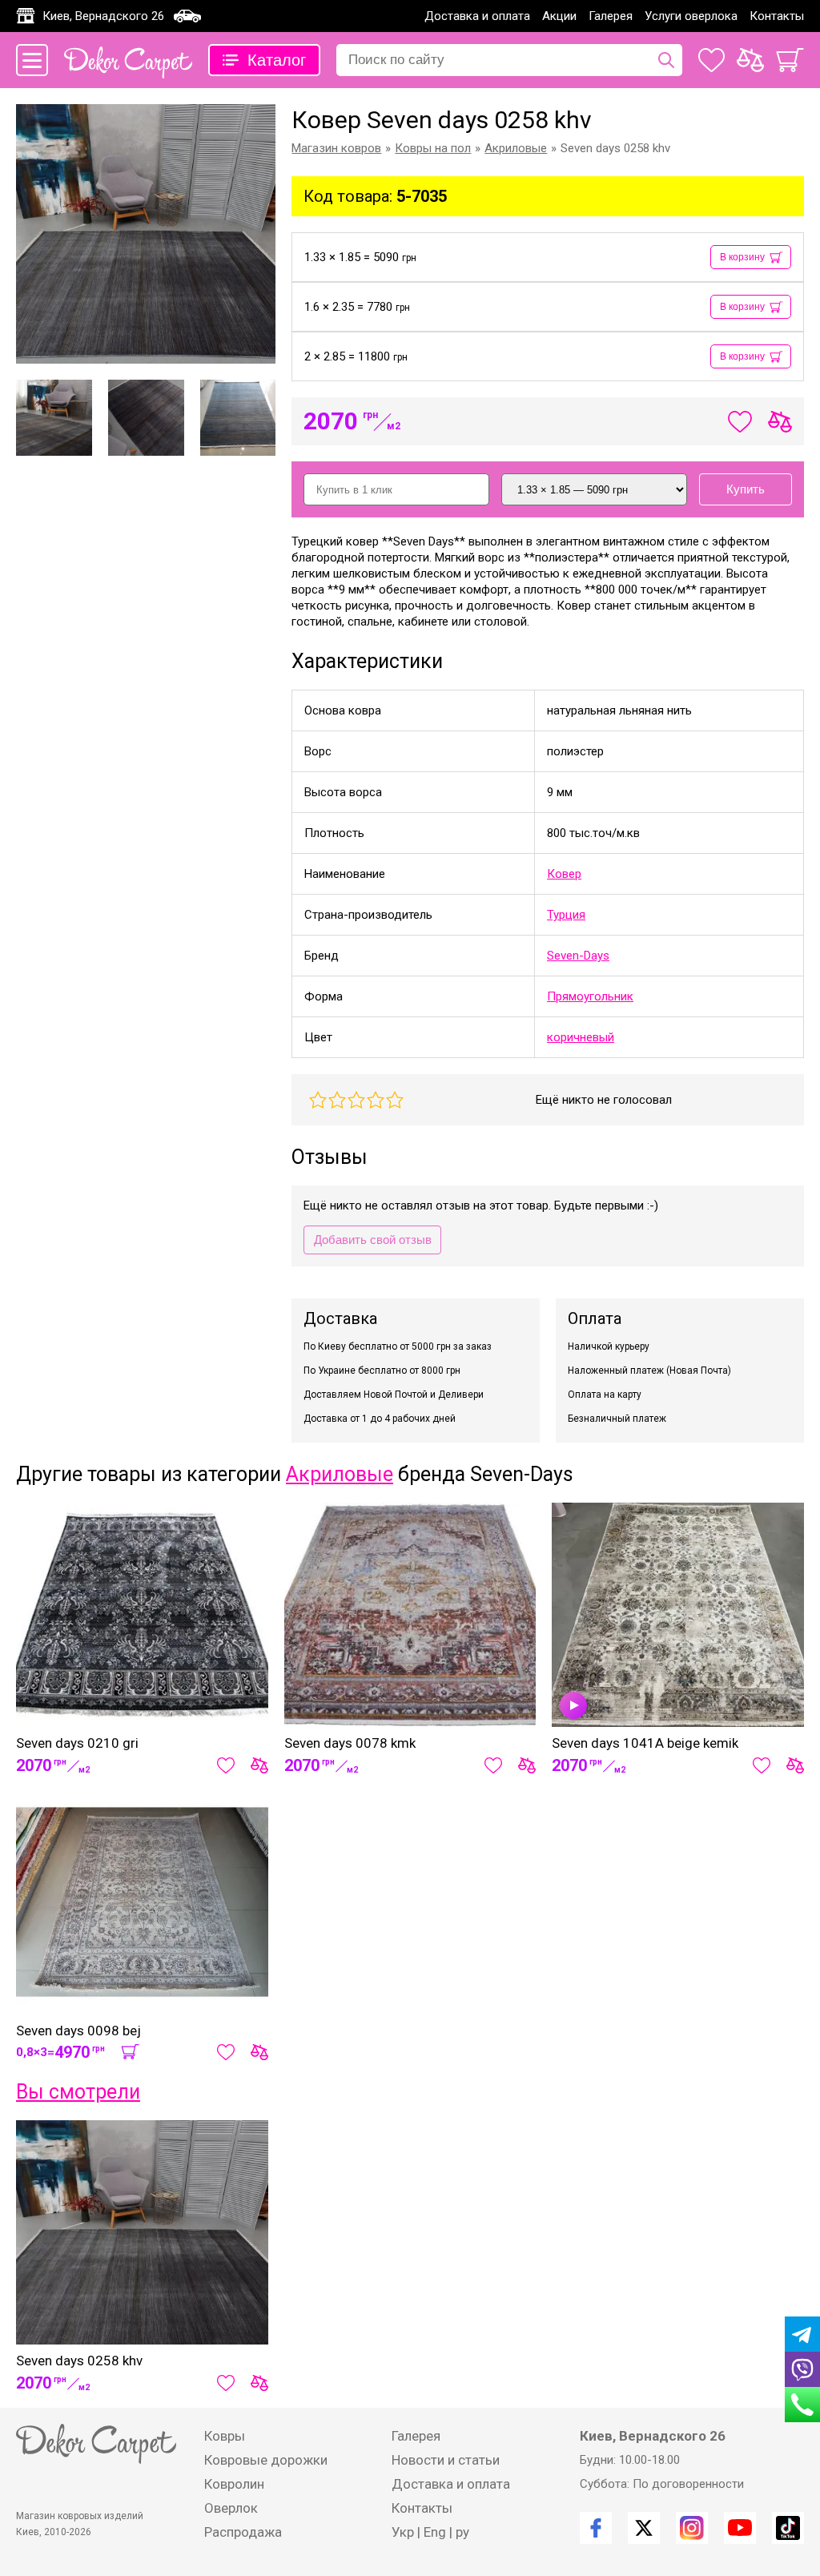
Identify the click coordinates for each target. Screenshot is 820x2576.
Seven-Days (578, 956)
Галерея (611, 16)
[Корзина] (790, 60)
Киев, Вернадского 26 (103, 16)
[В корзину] (130, 2052)
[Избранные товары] (711, 60)
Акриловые (340, 1474)
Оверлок (231, 2508)
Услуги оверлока (691, 16)
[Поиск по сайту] (666, 60)
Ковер (564, 874)
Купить (746, 489)
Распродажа (243, 2532)
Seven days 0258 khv (79, 2361)
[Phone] (802, 2405)
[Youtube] (740, 2528)
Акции (559, 16)
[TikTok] (788, 2528)
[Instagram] (692, 2528)
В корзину (742, 257)
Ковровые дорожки (266, 2460)
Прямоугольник (590, 996)
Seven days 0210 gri (77, 1743)
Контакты (777, 16)
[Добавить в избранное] (226, 1765)
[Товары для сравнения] (750, 60)
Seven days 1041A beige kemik (645, 1743)
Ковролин (234, 2484)
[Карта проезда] (187, 16)
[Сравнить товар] (259, 1765)
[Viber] (802, 2369)
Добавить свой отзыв (373, 1240)
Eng (435, 2532)
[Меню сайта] (32, 60)
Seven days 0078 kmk (350, 1743)
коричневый (581, 1037)
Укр (403, 2532)
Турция (566, 915)
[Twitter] (644, 2528)
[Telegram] (802, 2334)
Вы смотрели (78, 2092)
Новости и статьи (446, 2460)
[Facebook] (596, 2528)
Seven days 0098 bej (78, 2031)
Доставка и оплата (477, 16)
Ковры (225, 2436)
